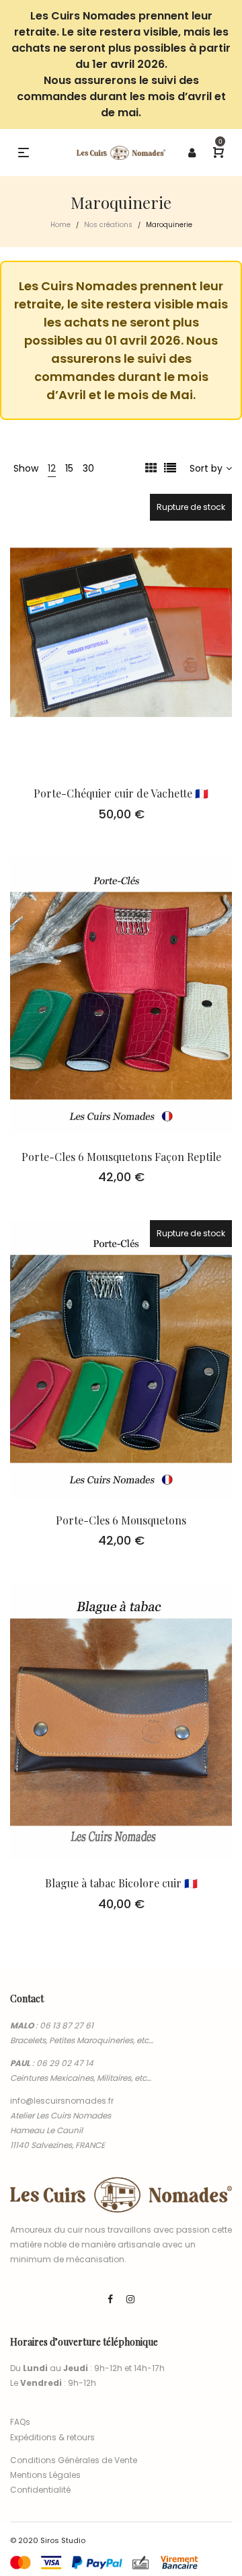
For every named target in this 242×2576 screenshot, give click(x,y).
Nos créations (108, 225)
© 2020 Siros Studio (48, 2540)
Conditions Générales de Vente (74, 2460)
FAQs (20, 2422)
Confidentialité (40, 2490)
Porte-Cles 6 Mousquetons (121, 1520)
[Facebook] (110, 2299)
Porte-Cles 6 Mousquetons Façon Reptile (121, 1157)
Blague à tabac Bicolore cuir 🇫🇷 (121, 1883)
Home (61, 225)
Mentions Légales (45, 2475)
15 (69, 468)
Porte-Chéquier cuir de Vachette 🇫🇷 (121, 793)
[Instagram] (130, 2299)
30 (88, 468)
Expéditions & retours (52, 2437)
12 (52, 468)
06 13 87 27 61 (67, 2025)
